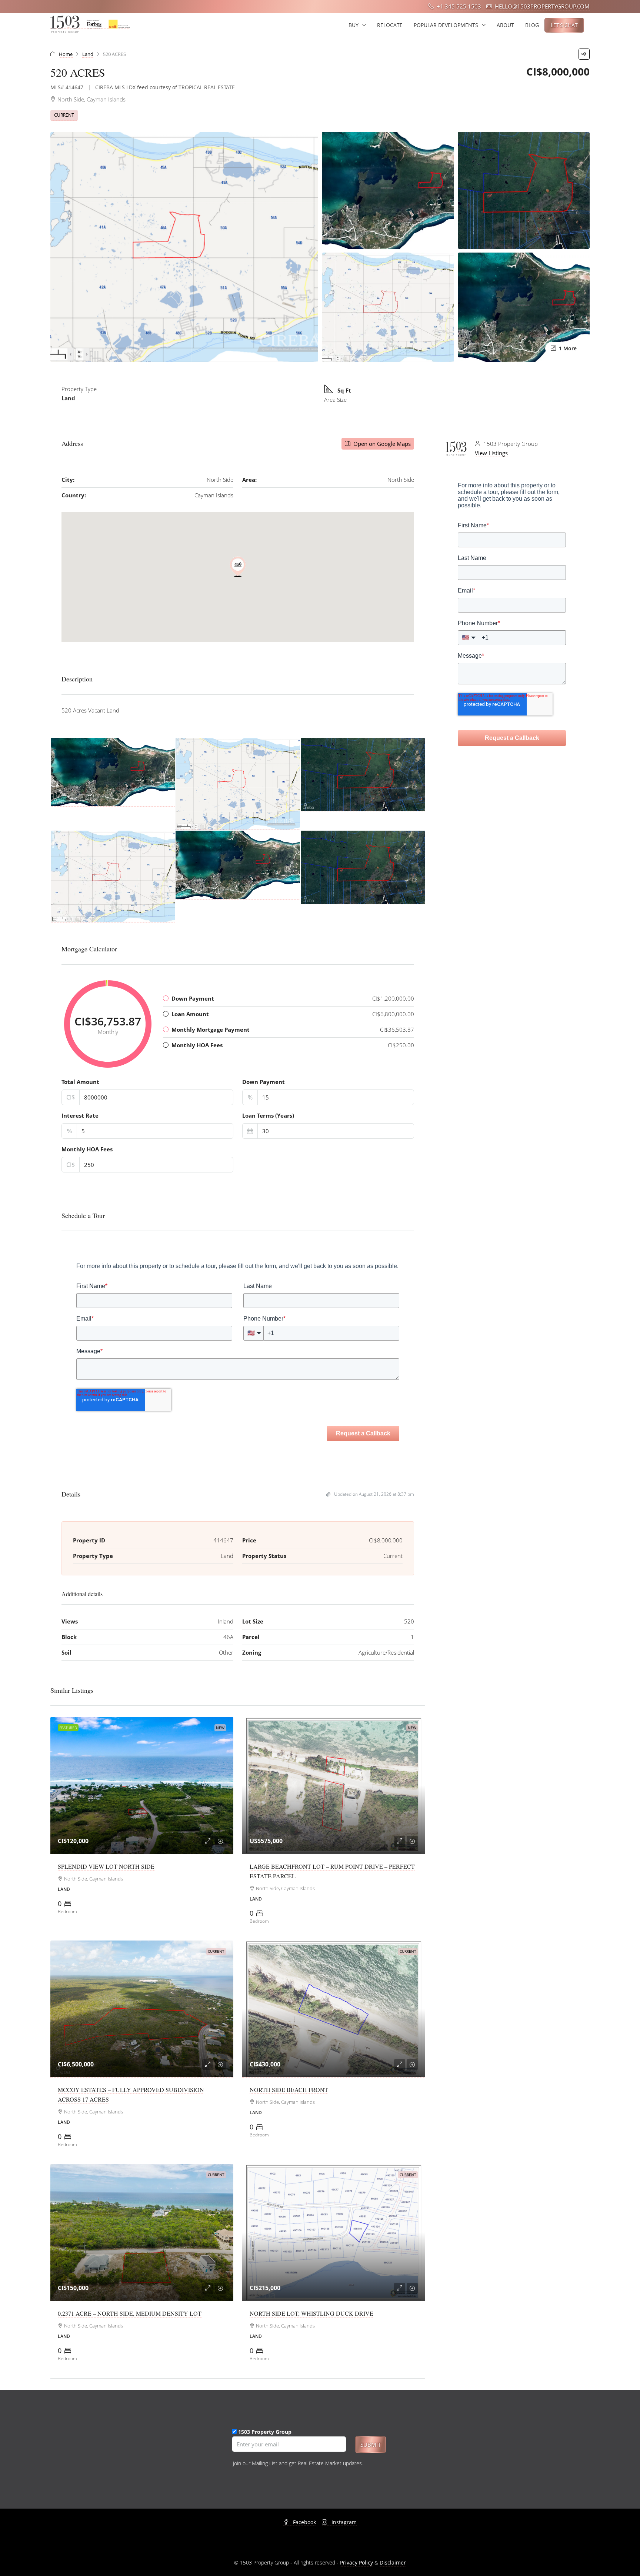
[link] (142, 1786)
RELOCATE (390, 25)
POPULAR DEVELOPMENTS (446, 25)
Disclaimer (393, 2562)
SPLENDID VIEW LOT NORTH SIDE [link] (106, 1866)
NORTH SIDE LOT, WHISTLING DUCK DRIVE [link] (311, 2313)
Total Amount (80, 1082)
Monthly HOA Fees (87, 1149)
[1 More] (524, 307)
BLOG (532, 25)
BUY (354, 25)
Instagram (343, 2522)
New (220, 1728)
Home (66, 54)
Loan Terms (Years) (268, 1115)
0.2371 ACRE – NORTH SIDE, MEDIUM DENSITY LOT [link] (130, 2313)
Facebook (304, 2522)
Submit (371, 2445)
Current (64, 115)
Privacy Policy (356, 2562)
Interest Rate (80, 1115)
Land (88, 54)
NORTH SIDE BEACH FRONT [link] (289, 2090)
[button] (584, 54)
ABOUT (505, 25)
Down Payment (264, 1082)
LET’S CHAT (564, 25)
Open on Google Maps (381, 444)
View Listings (491, 453)
